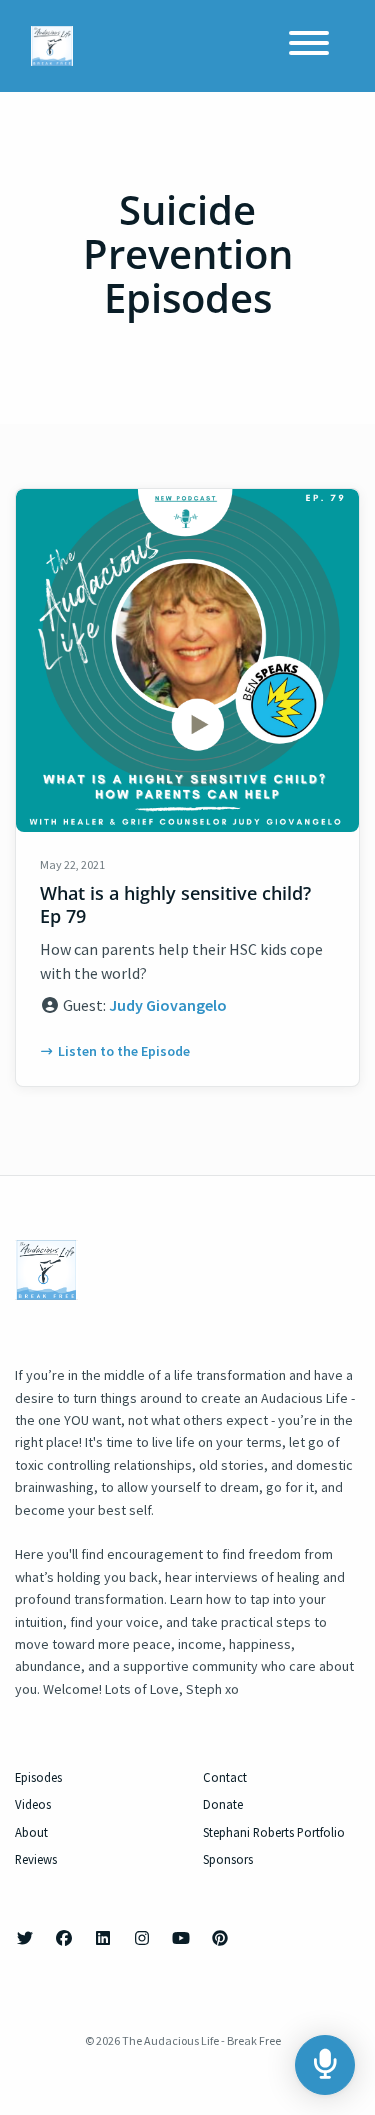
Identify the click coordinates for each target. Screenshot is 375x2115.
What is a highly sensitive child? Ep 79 (175, 904)
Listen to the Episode (124, 1051)
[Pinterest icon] (220, 1938)
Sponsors (228, 1859)
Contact (225, 1777)
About (31, 1832)
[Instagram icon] (142, 1938)
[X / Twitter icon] (25, 1938)
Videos (33, 1804)
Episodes (38, 1777)
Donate (223, 1804)
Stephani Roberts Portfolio (274, 1832)
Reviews (36, 1859)
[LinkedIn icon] (103, 1938)
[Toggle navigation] (309, 46)
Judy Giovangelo (168, 1005)
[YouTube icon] (181, 1938)
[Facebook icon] (64, 1938)
